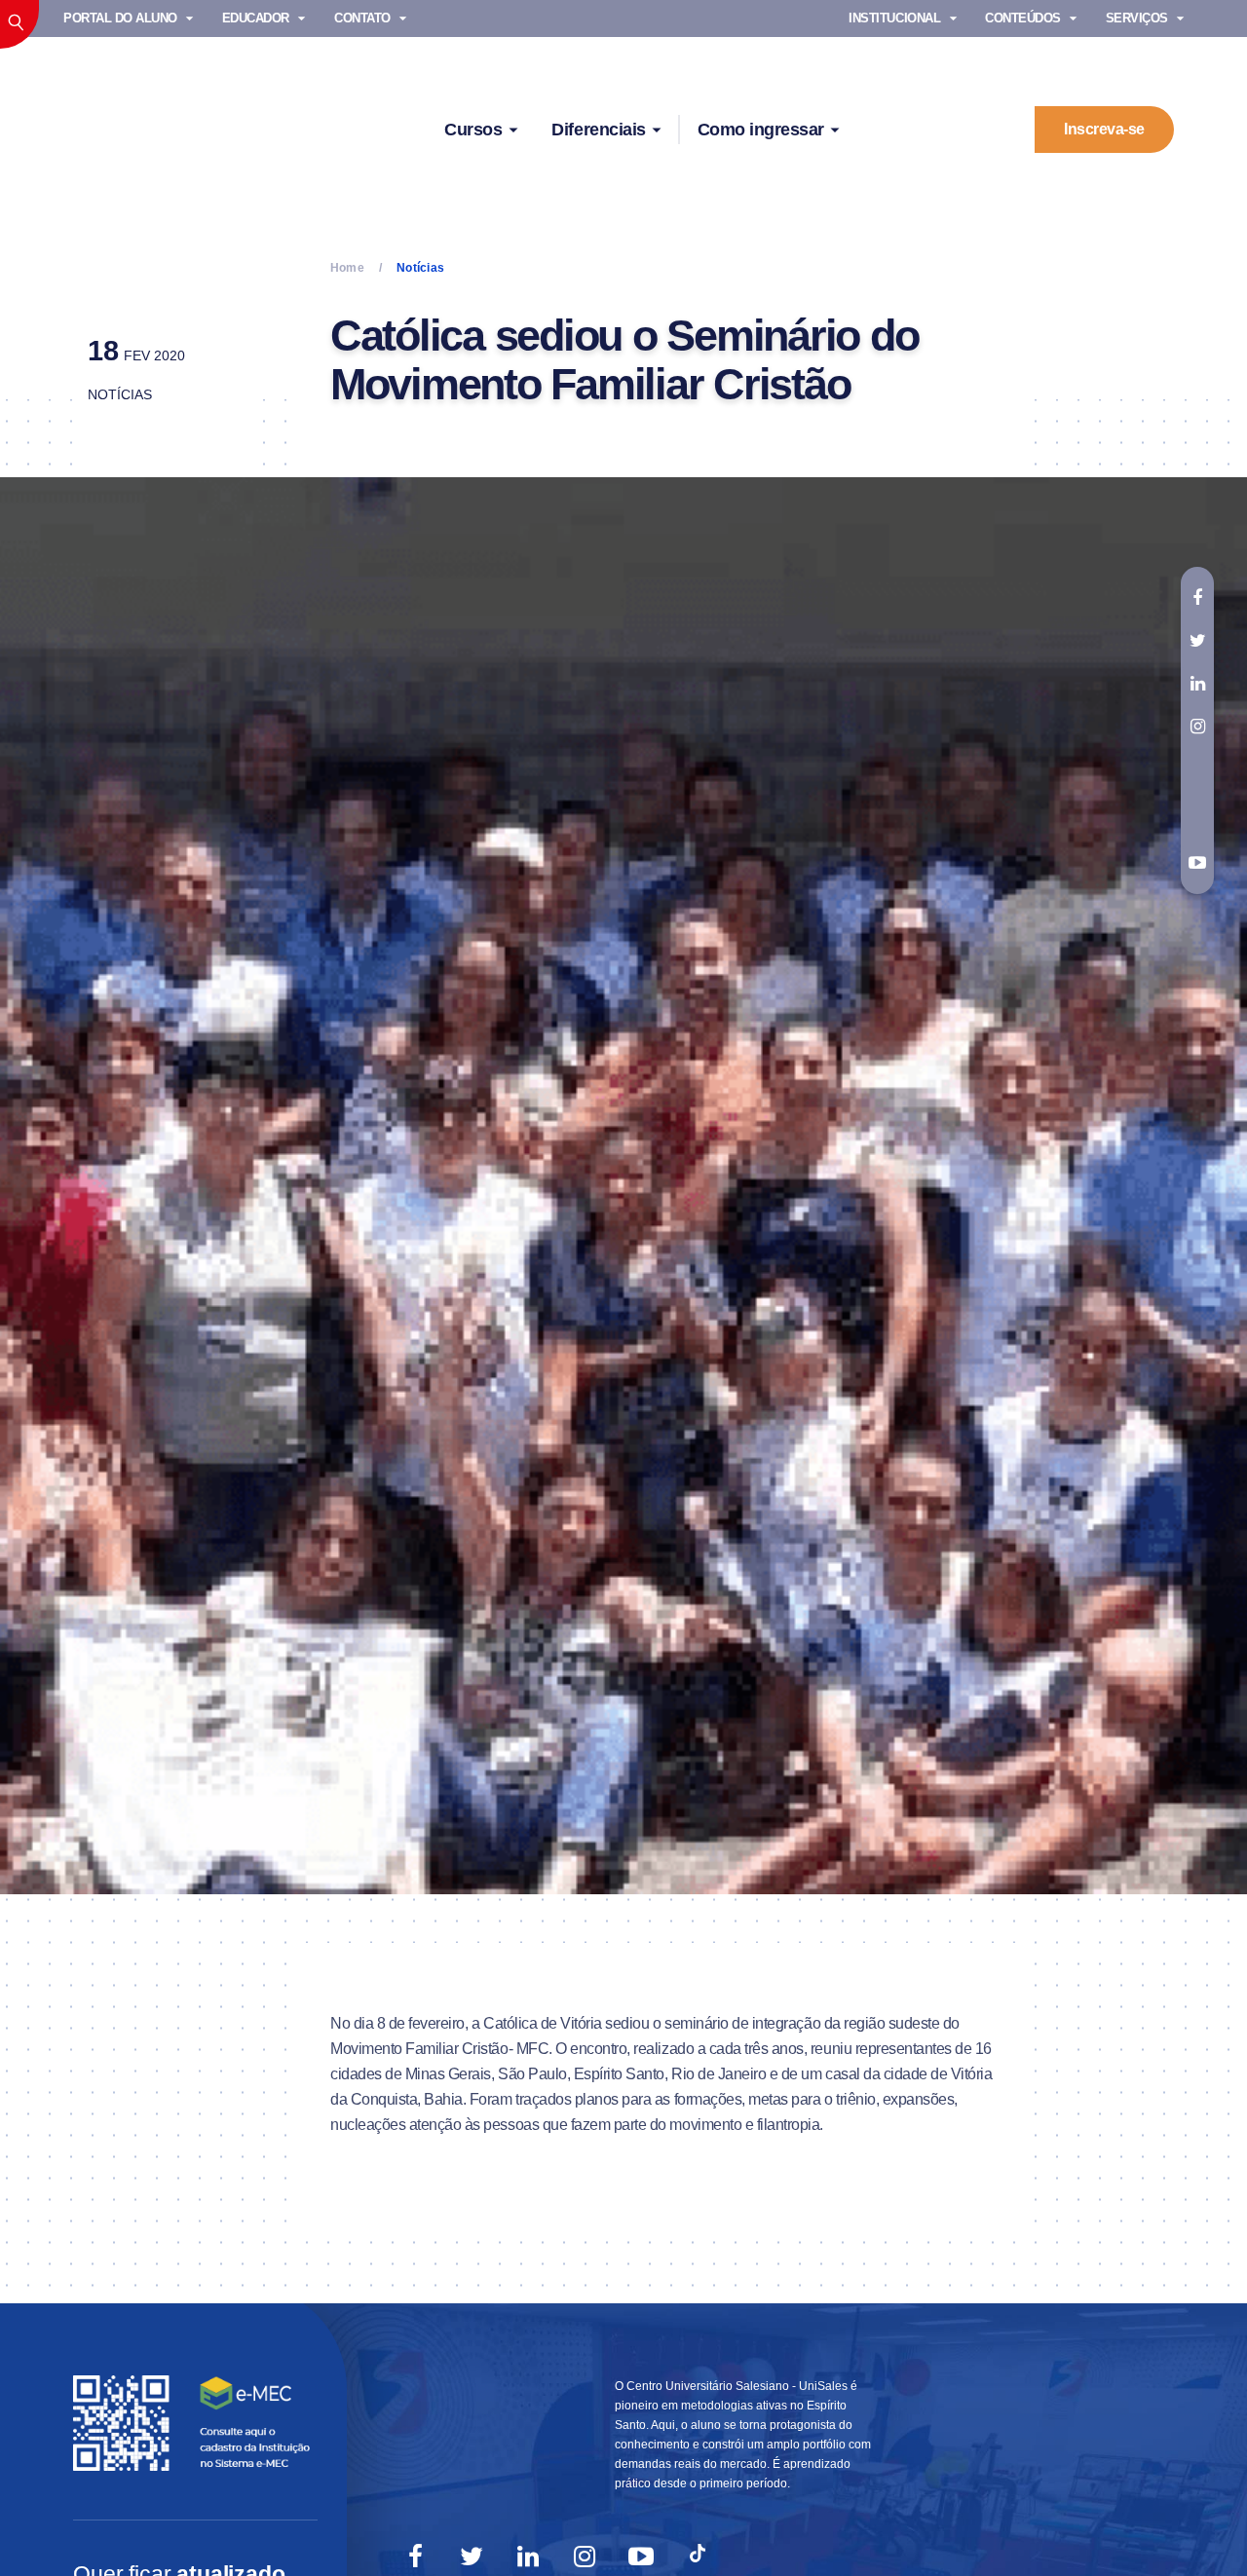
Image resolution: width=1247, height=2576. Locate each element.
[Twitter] (472, 2557)
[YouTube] (641, 2557)
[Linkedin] (528, 2557)
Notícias (120, 394)
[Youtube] (1197, 864)
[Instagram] (585, 2557)
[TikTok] (698, 2557)
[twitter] (1197, 641)
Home (347, 268)
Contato (362, 18)
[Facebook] (415, 2557)
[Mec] (195, 2422)
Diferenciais (598, 130)
